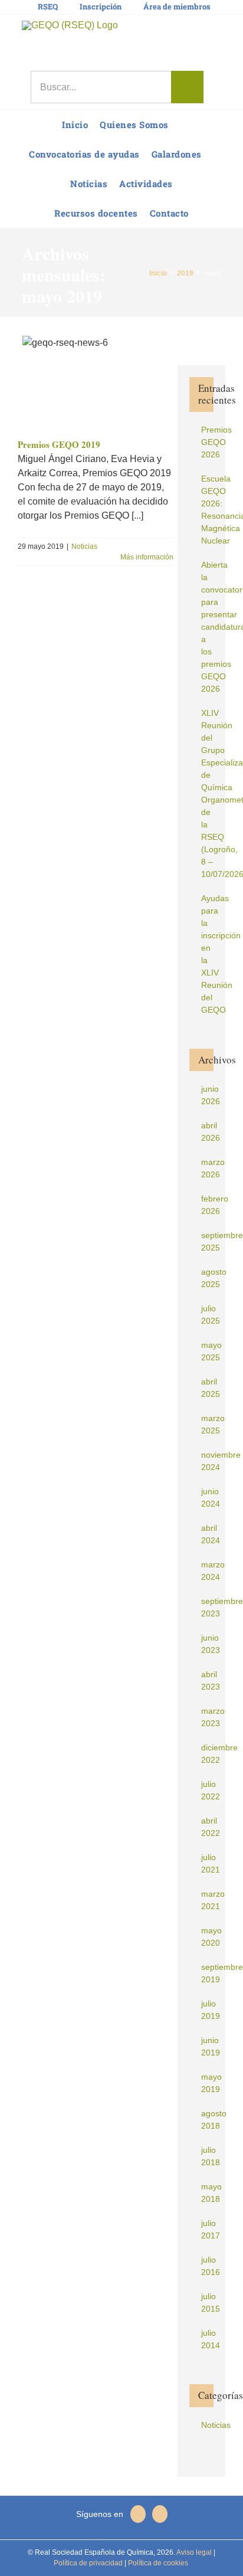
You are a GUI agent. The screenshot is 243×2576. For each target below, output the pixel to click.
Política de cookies (157, 2563)
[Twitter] (160, 2514)
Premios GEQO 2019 (59, 444)
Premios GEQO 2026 (216, 442)
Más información (147, 557)
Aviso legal (194, 2552)
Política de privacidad (88, 2563)
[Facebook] (138, 2514)
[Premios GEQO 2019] (96, 382)
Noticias (84, 546)
